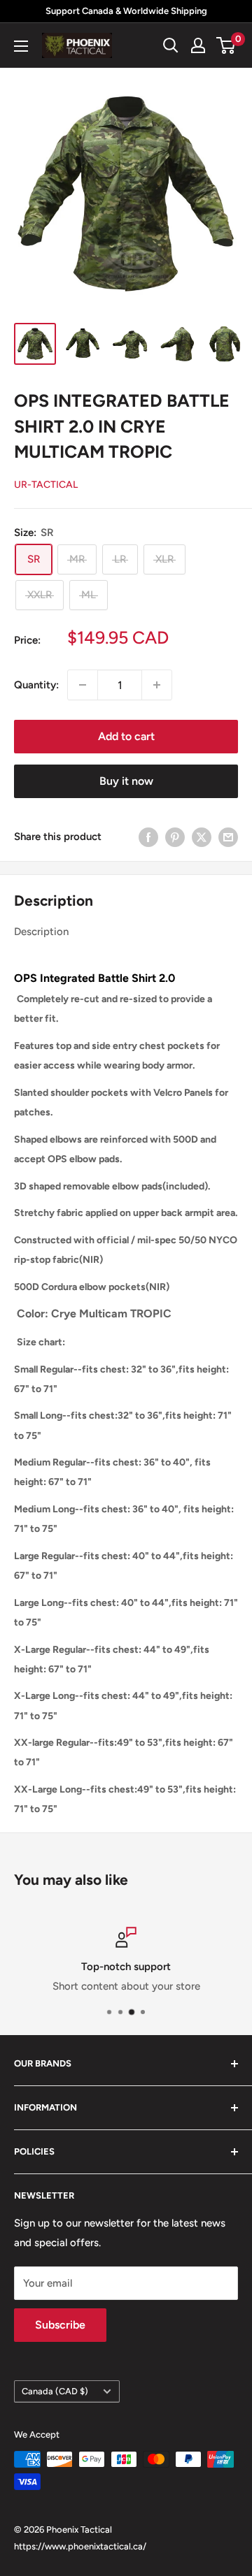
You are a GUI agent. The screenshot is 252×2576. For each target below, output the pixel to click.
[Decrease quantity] (83, 685)
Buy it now (126, 781)
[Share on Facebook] (148, 836)
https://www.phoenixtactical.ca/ (80, 2546)
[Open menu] (21, 46)
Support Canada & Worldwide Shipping (126, 11)
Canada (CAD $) (55, 2391)
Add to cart (126, 736)
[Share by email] (228, 836)
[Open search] (171, 45)
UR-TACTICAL (46, 485)
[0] (226, 45)
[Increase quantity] (157, 685)
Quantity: (36, 685)
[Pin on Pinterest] (175, 836)
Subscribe (60, 2325)
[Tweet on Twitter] (202, 836)
